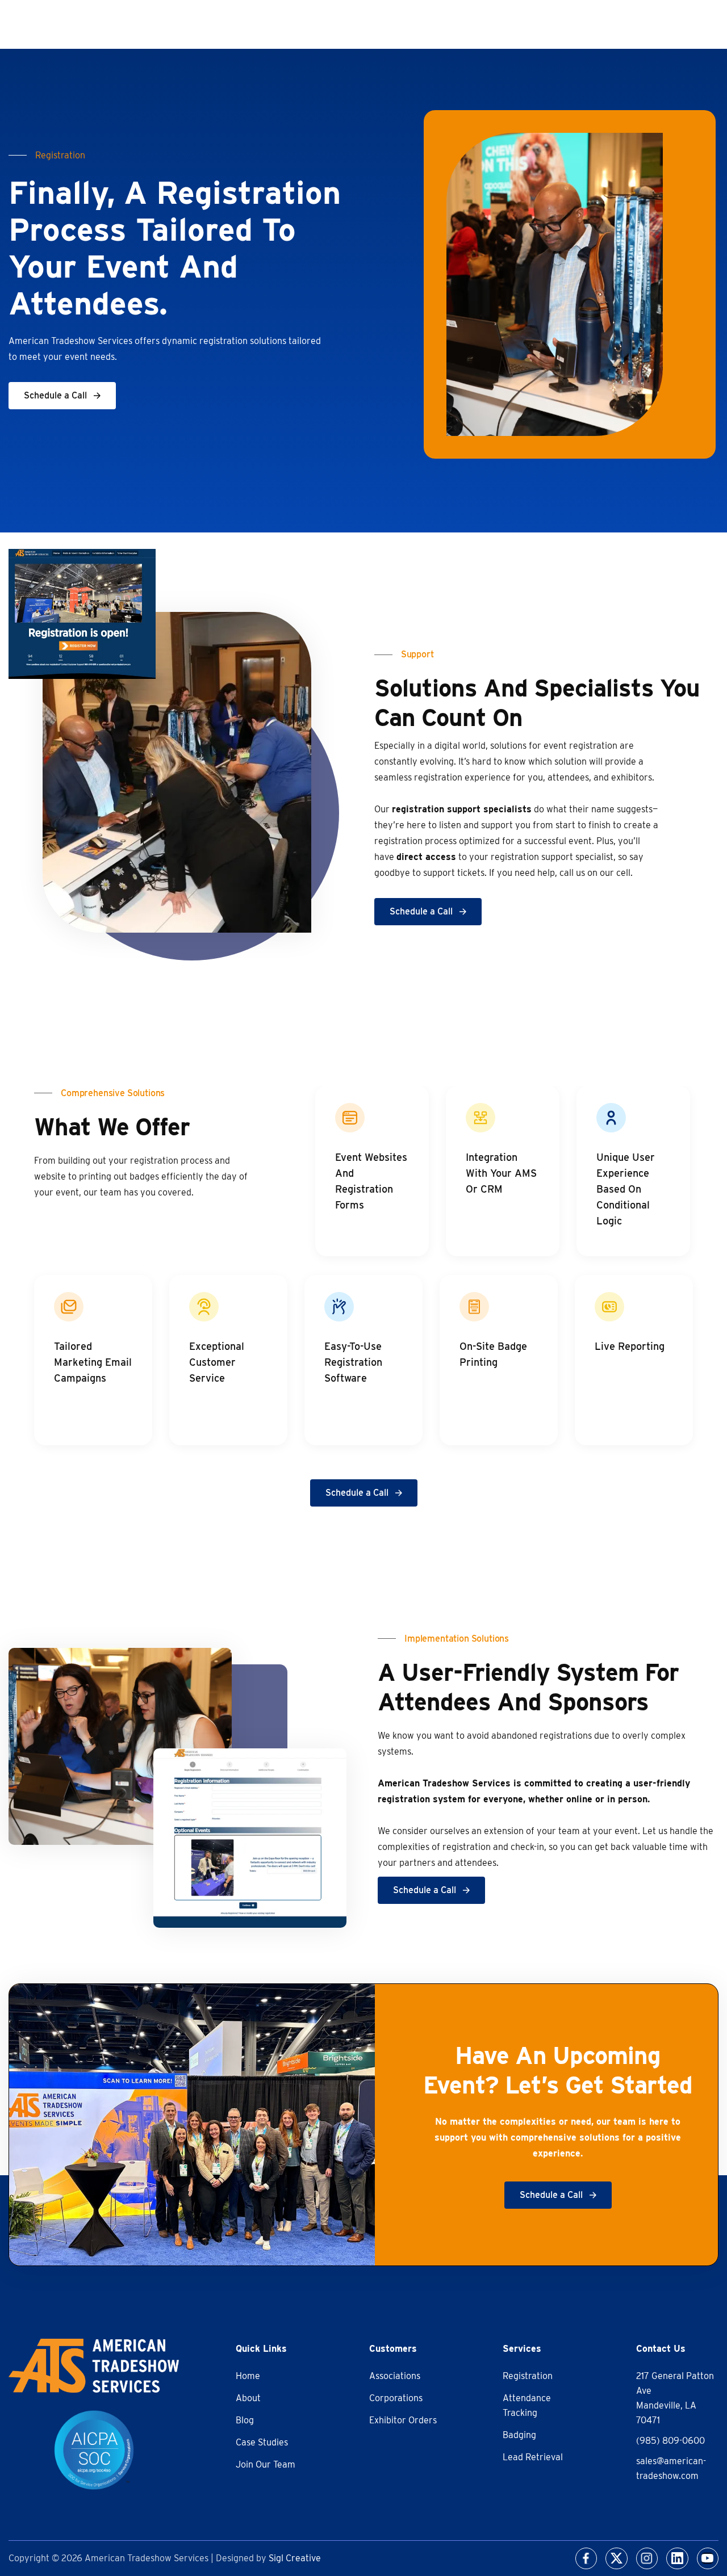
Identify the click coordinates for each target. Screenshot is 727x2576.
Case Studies (262, 2442)
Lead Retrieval (533, 2457)
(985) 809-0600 (670, 2441)
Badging (519, 2435)
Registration (528, 2376)
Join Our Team (266, 2464)
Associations (395, 2376)
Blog (245, 2420)
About (248, 2398)
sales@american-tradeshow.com (671, 2468)
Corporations (396, 2398)
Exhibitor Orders (403, 2420)
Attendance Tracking (527, 2405)
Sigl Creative (295, 2558)
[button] (62, 396)
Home (248, 2376)
